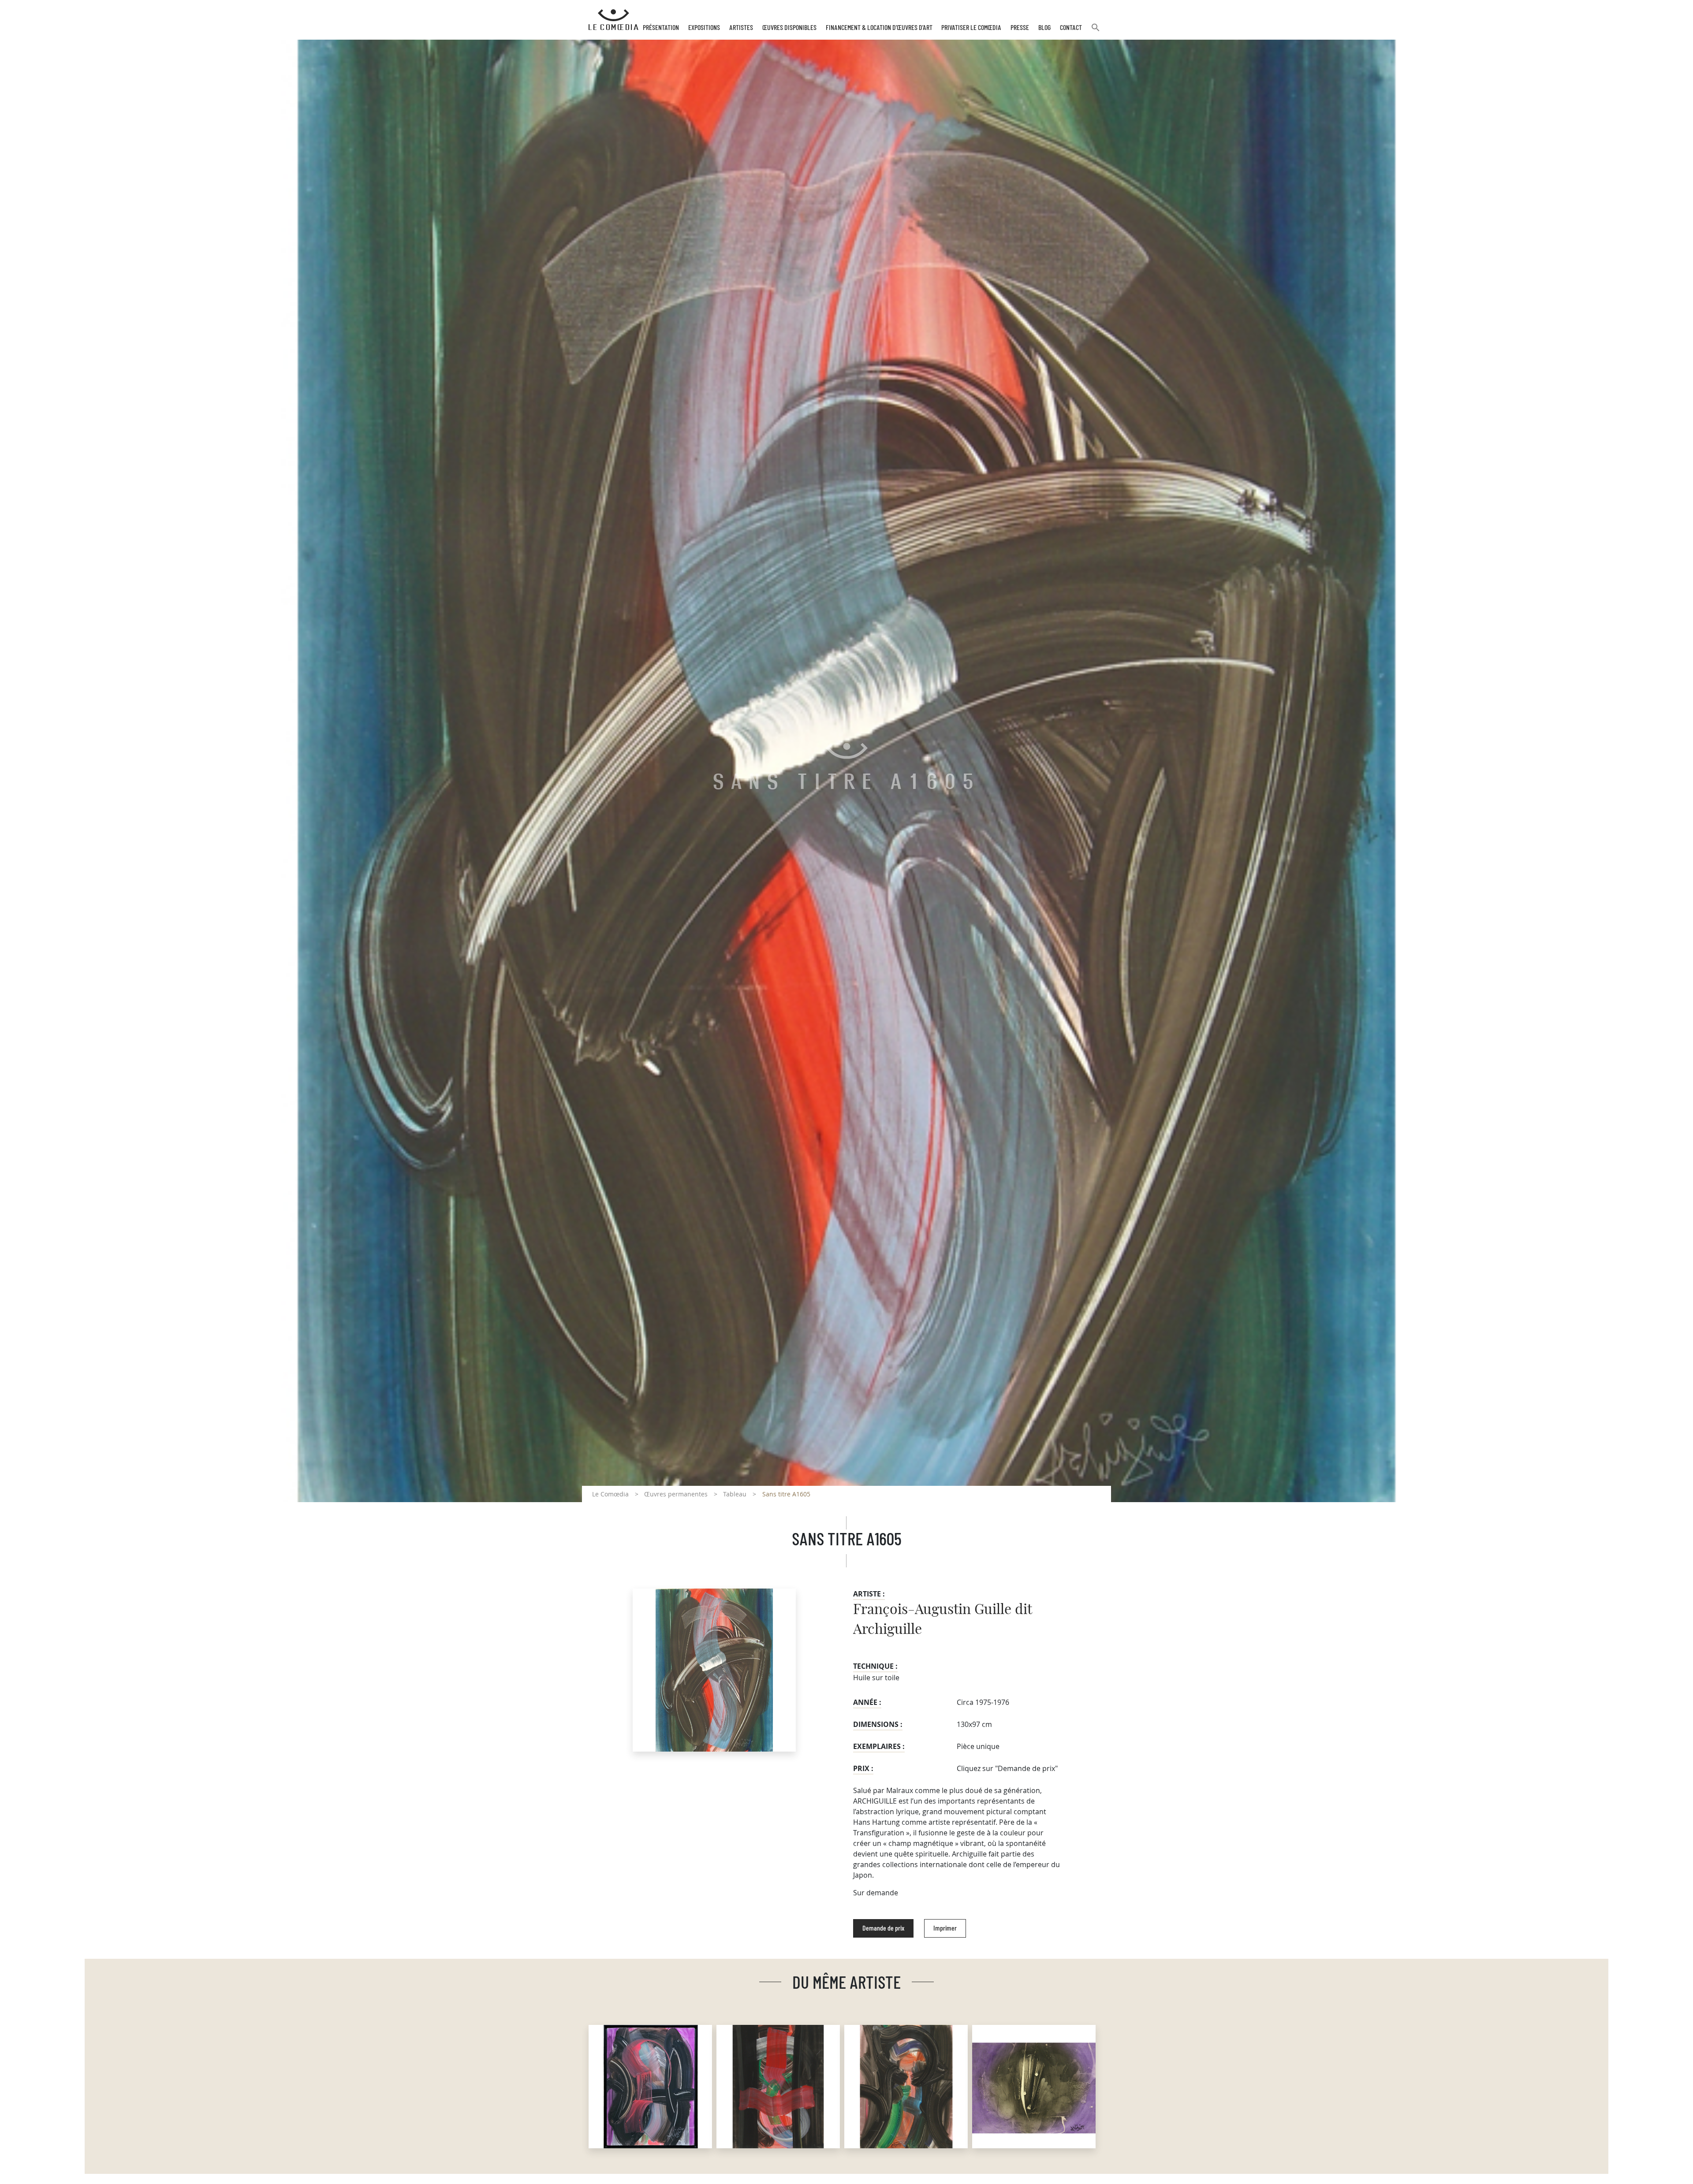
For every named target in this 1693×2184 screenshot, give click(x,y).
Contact (1071, 28)
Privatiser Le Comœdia (971, 28)
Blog (1044, 28)
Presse (1020, 28)
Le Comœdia (610, 1494)
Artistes (741, 28)
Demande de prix (883, 1928)
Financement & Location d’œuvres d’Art (879, 28)
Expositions (704, 28)
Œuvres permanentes (676, 1494)
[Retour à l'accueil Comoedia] (613, 20)
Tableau (735, 1494)
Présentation (661, 28)
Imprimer (945, 1928)
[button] (1096, 31)
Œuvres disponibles (789, 28)
